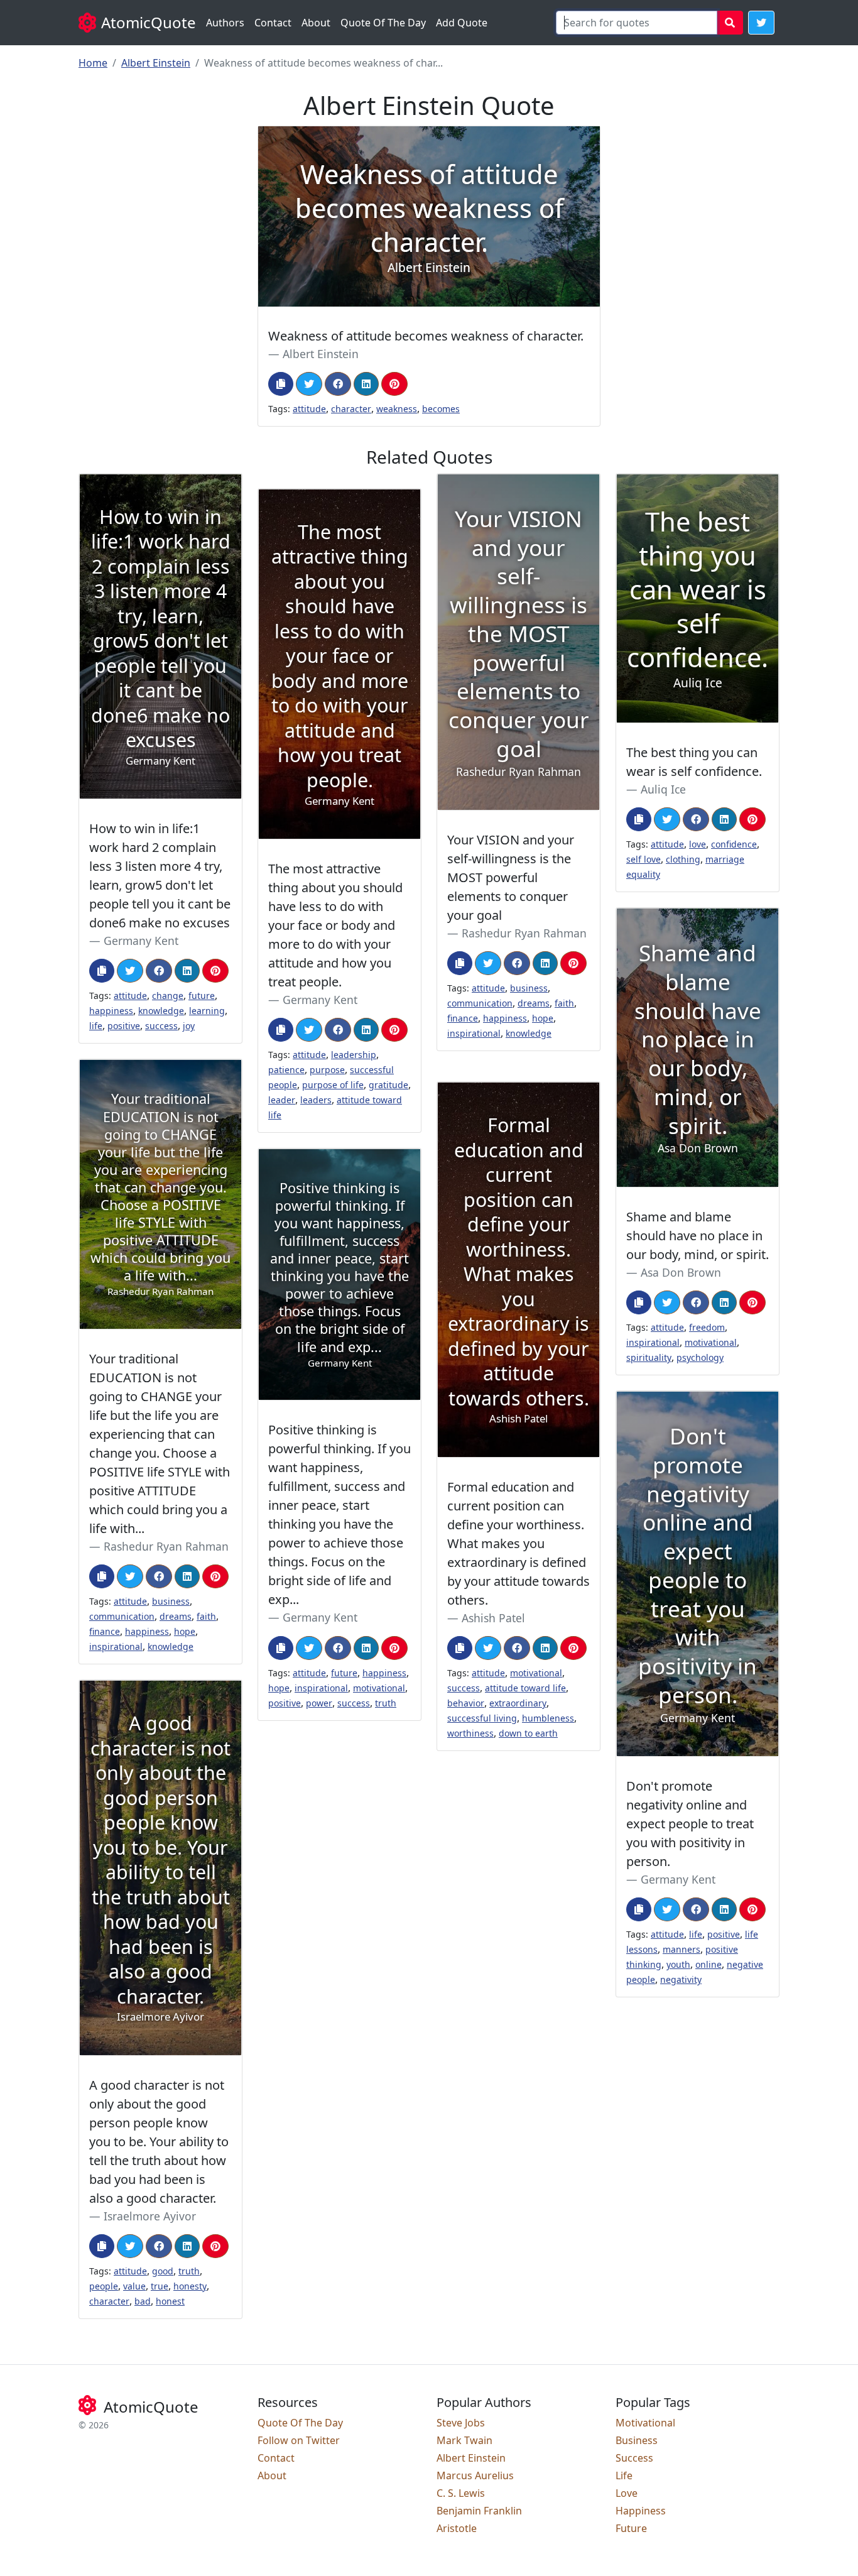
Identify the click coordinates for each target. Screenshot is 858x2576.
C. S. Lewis (461, 2493)
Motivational (645, 2423)
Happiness (641, 2511)
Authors (225, 23)
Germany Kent (141, 941)
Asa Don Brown (681, 1272)
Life (624, 2475)
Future (631, 2528)
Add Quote (462, 23)
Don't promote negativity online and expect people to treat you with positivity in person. (690, 1824)
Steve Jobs (461, 2423)
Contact (273, 23)
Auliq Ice (663, 789)
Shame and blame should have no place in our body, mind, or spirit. (698, 1236)
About (316, 23)
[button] (761, 23)
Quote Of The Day (383, 23)
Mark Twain (464, 2440)
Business (637, 2440)
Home (93, 63)
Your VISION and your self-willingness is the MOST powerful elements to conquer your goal (511, 877)
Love (627, 2493)
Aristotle (457, 2528)
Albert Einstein (156, 63)
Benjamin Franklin (479, 2511)
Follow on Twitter (299, 2440)
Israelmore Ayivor (150, 2216)
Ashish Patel (493, 1618)
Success (634, 2458)
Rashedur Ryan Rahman (524, 933)
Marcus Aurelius (475, 2475)
